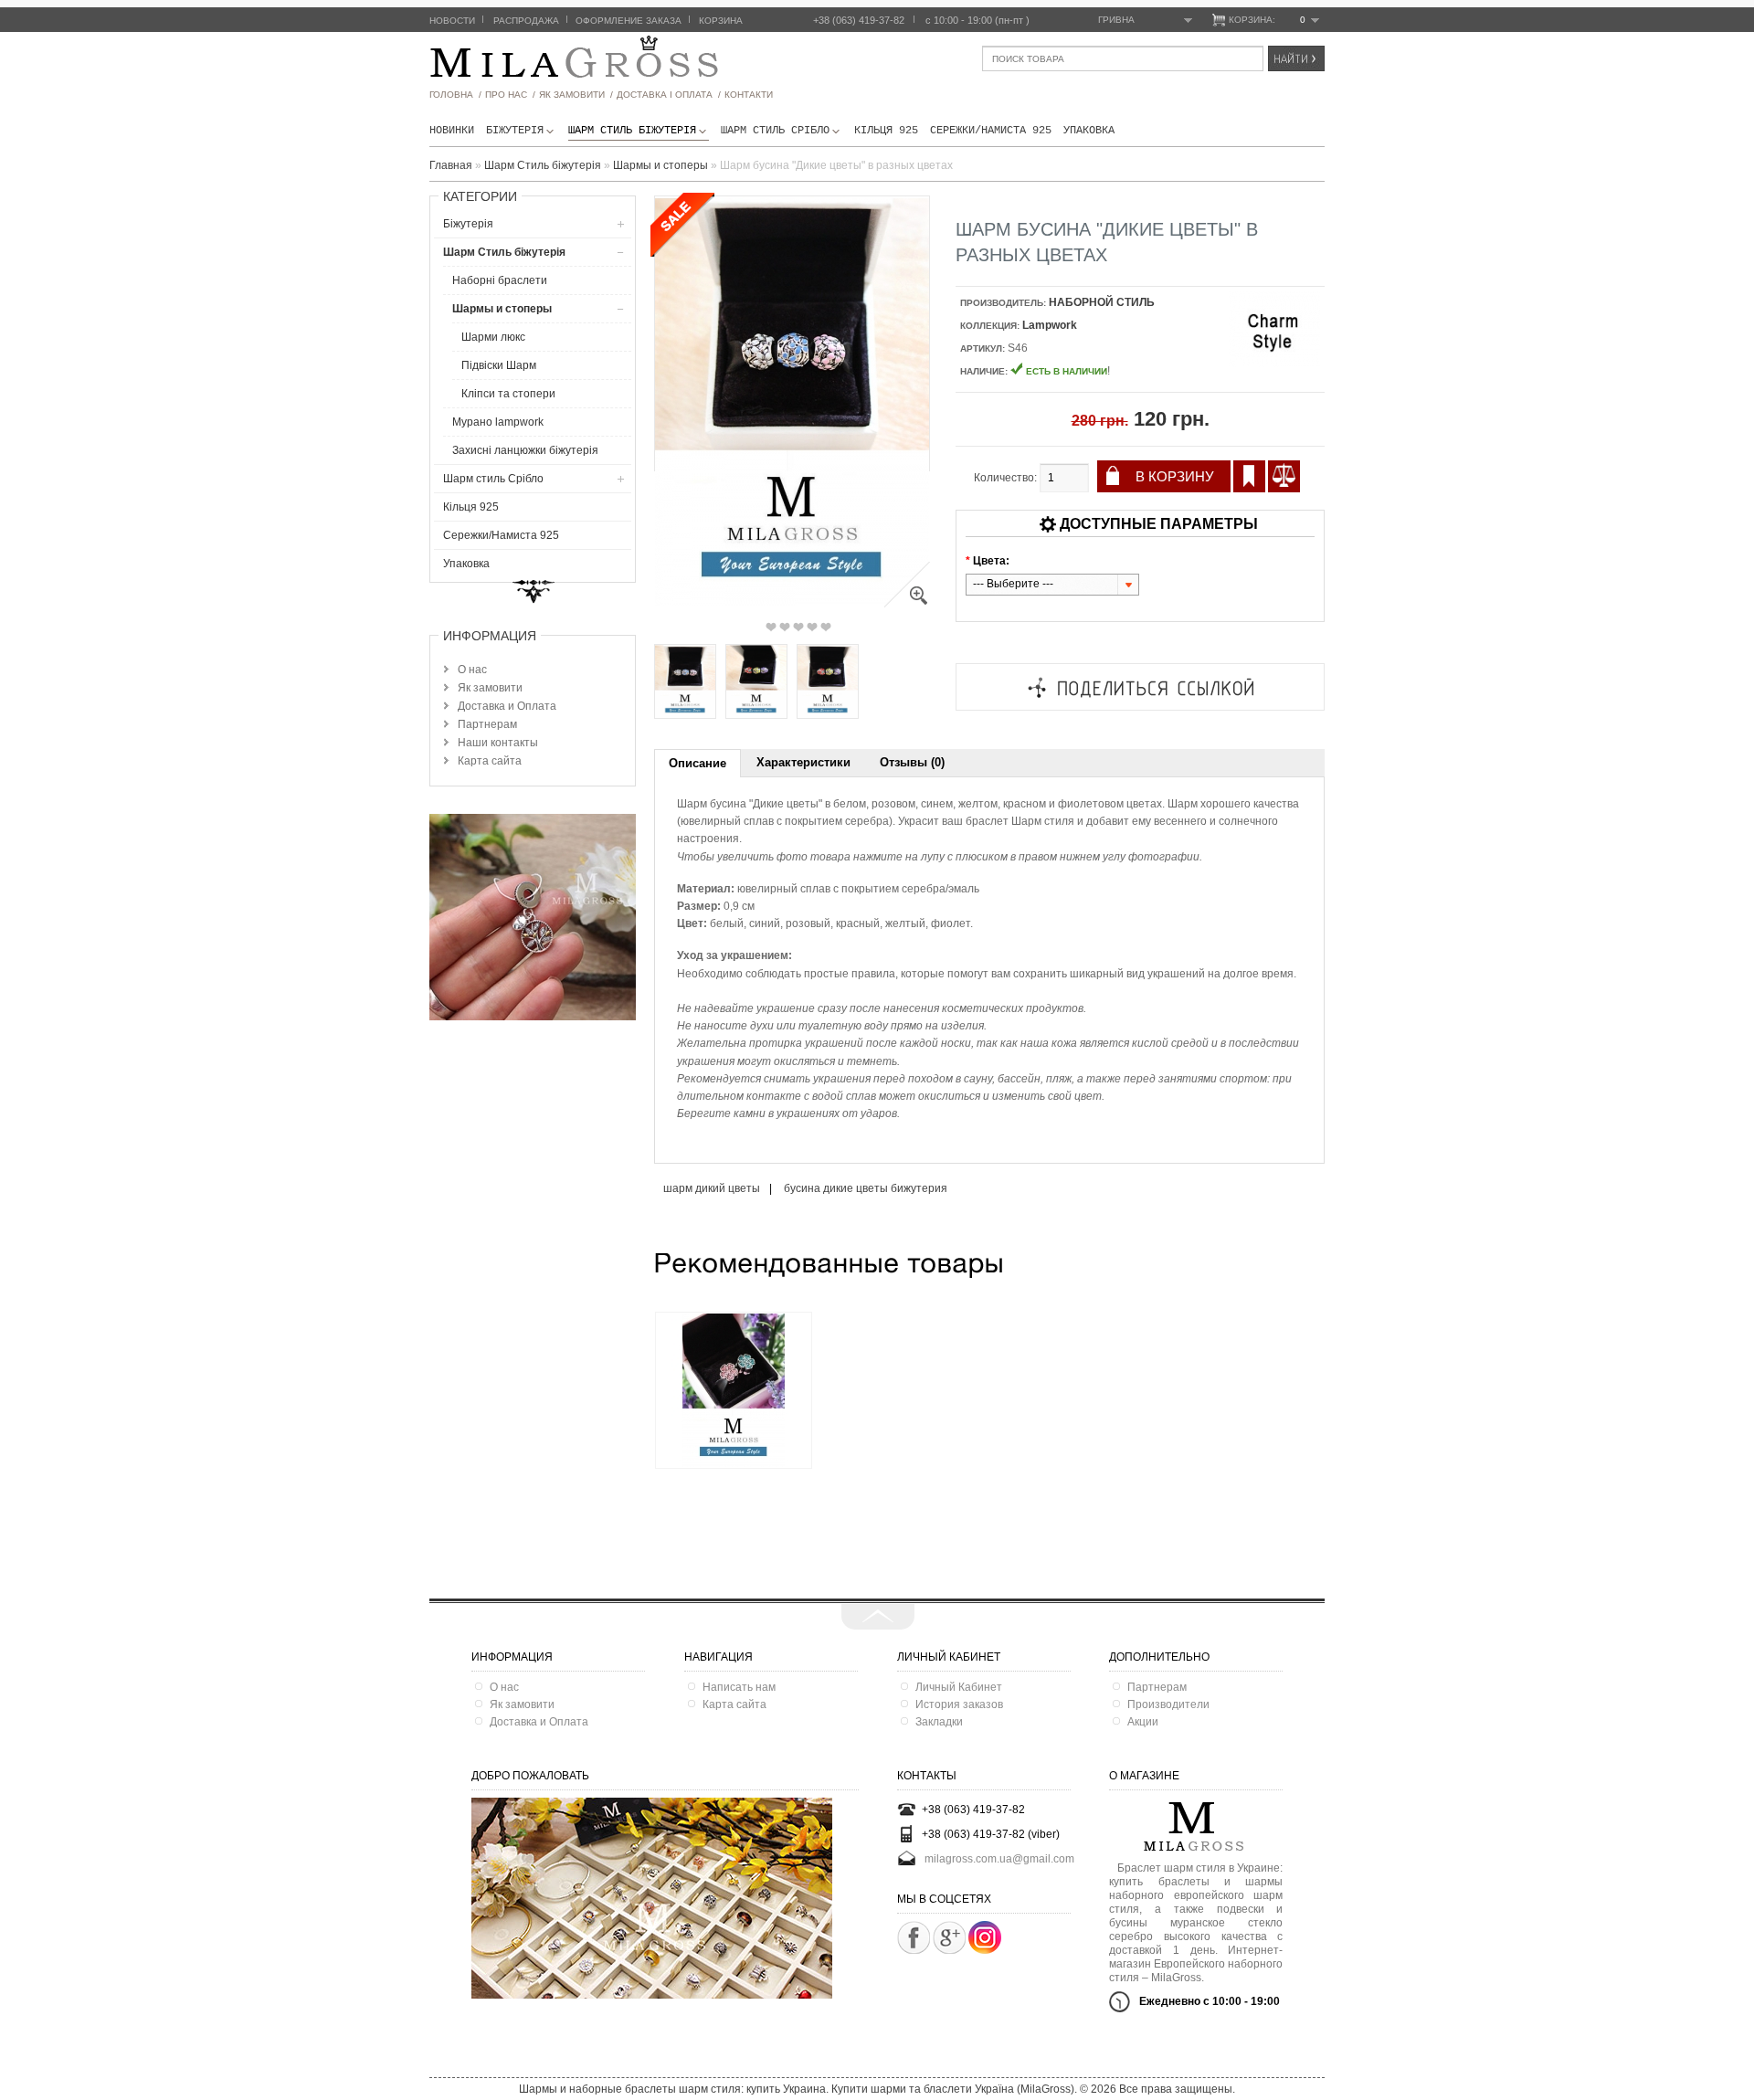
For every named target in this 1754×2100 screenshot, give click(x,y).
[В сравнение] (1284, 476)
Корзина (721, 21)
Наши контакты (498, 743)
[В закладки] (1249, 476)
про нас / (510, 95)
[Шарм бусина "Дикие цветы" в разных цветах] (907, 604)
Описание (697, 763)
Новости (452, 21)
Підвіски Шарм (499, 365)
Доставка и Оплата (507, 706)
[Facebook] (914, 1937)
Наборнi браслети (500, 280)
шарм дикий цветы (712, 1188)
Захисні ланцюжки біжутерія (525, 450)
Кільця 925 (886, 131)
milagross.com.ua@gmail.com (999, 1859)
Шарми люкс (493, 337)
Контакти (749, 95)
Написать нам (739, 1687)
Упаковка (1089, 131)
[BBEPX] (878, 1617)
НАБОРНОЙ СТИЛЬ (1102, 302)
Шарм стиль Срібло (775, 131)
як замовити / (576, 95)
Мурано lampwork (498, 422)
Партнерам (487, 724)
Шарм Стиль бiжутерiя (632, 131)
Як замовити (490, 688)
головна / (455, 95)
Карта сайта (490, 761)
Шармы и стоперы (502, 309)
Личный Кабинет (959, 1687)
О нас (472, 670)
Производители (1168, 1704)
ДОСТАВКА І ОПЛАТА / (669, 95)
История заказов (959, 1704)
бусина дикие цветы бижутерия (866, 1188)
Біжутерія (515, 131)
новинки (452, 131)
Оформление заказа (629, 21)
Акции (1143, 1722)
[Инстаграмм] (985, 1950)
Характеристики (803, 762)
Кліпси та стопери (508, 394)
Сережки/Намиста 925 (991, 131)
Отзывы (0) (912, 762)
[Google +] (949, 1937)
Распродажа (526, 21)
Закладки (939, 1722)
